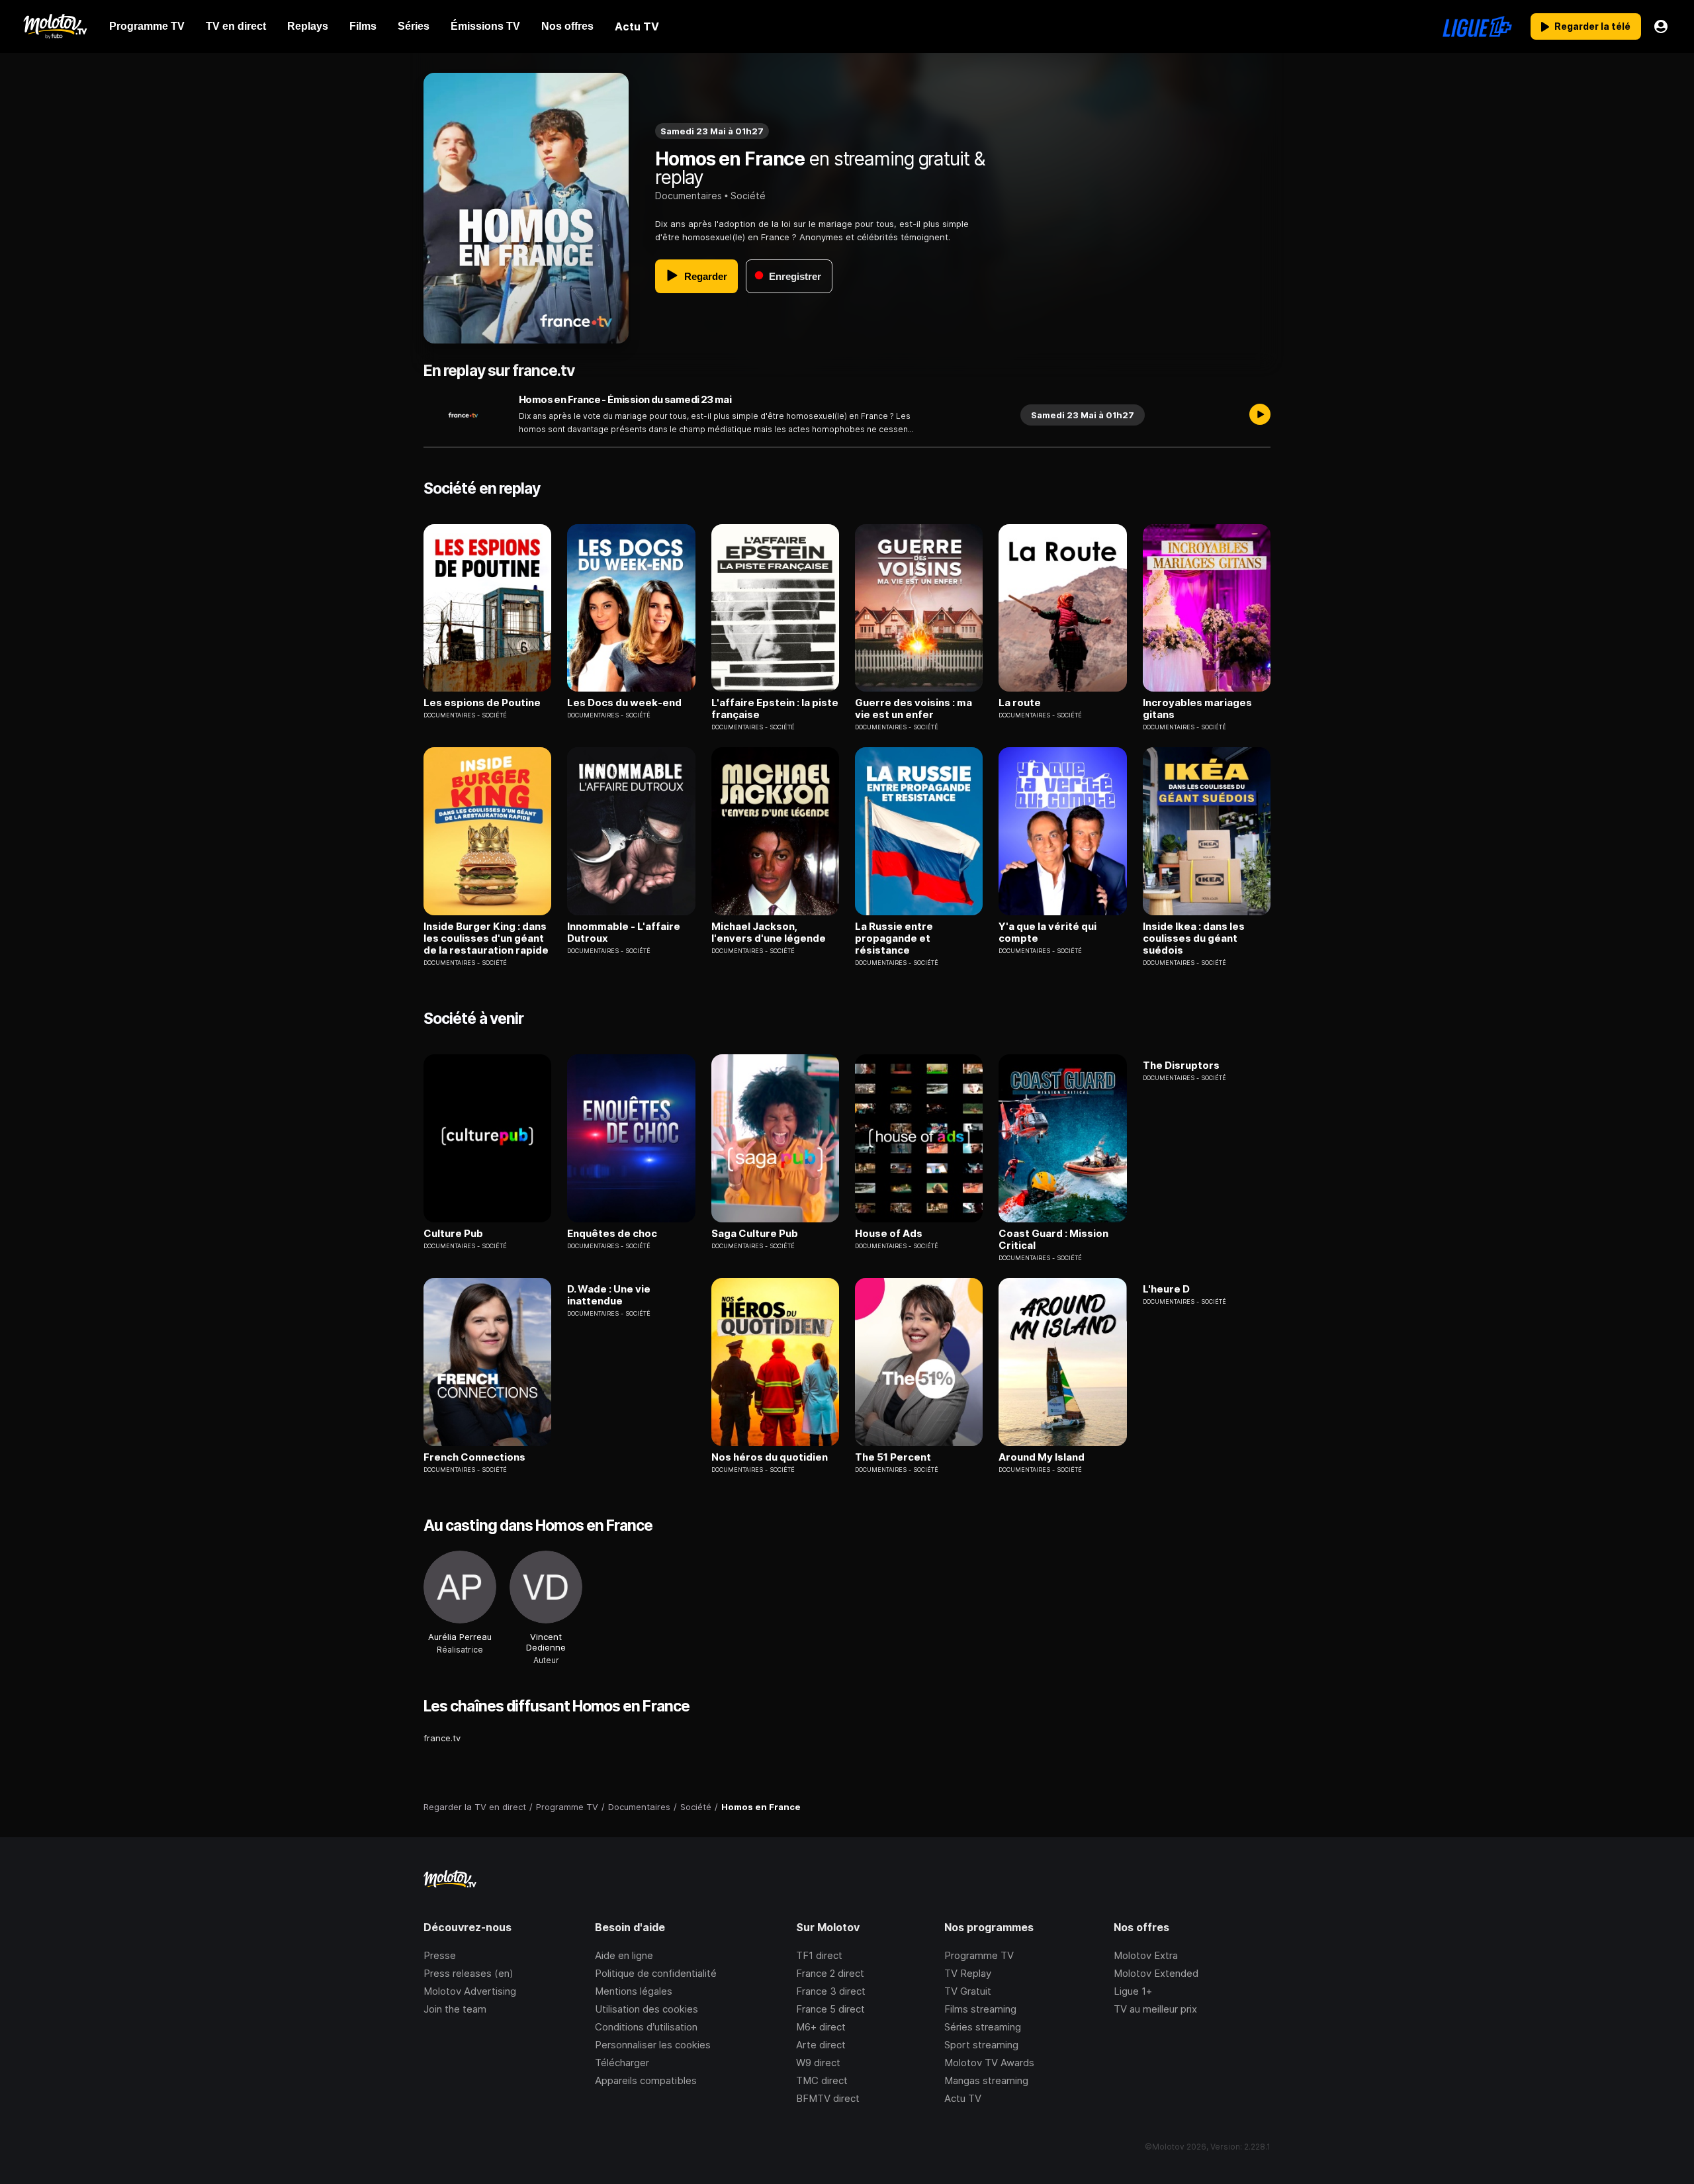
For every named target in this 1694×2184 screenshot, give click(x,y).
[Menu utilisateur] (1661, 26)
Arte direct (821, 2045)
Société (748, 196)
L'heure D (1166, 1289)
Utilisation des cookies (646, 2009)
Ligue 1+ (1133, 1991)
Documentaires (689, 196)
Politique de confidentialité (656, 1973)
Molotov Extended (1156, 1973)
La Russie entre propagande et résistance (894, 938)
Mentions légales (634, 1991)
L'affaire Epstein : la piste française (775, 709)
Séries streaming (983, 2027)
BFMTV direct (828, 2098)
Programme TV (979, 1955)
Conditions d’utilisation (646, 2027)
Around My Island (1042, 1457)
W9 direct (818, 2063)
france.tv (442, 1738)
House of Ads (889, 1234)
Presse (440, 1955)
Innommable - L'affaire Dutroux (624, 933)
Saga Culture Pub (755, 1234)
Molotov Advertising (470, 1991)
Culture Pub (453, 1234)
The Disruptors (1181, 1066)
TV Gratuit (968, 1991)
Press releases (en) (468, 1973)
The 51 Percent (893, 1457)
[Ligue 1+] (1477, 26)
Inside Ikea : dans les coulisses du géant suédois (1194, 938)
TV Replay (968, 1973)
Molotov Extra (1146, 1955)
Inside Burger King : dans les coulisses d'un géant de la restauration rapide (486, 938)
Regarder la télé (1592, 26)
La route (1020, 703)
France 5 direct (830, 2009)
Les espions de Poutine (482, 703)
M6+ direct (821, 2027)
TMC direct (822, 2080)
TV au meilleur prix (1155, 2009)
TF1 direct (819, 1955)
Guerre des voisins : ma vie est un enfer (914, 709)
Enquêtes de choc (612, 1234)
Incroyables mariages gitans (1197, 709)
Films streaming (980, 2009)
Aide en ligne (624, 1955)
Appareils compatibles (646, 2080)
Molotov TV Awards (989, 2063)
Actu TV (963, 2098)
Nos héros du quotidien (770, 1457)
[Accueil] (55, 26)
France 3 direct (831, 1991)
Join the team (455, 2009)
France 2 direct (830, 1973)
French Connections (474, 1457)
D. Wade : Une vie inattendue (609, 1295)
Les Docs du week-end (624, 703)
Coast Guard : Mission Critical (1053, 1240)
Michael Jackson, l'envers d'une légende (769, 933)
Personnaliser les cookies (653, 2045)
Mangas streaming (986, 2080)
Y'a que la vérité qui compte (1048, 933)
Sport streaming (981, 2045)
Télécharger (622, 2063)
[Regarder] (1260, 415)
